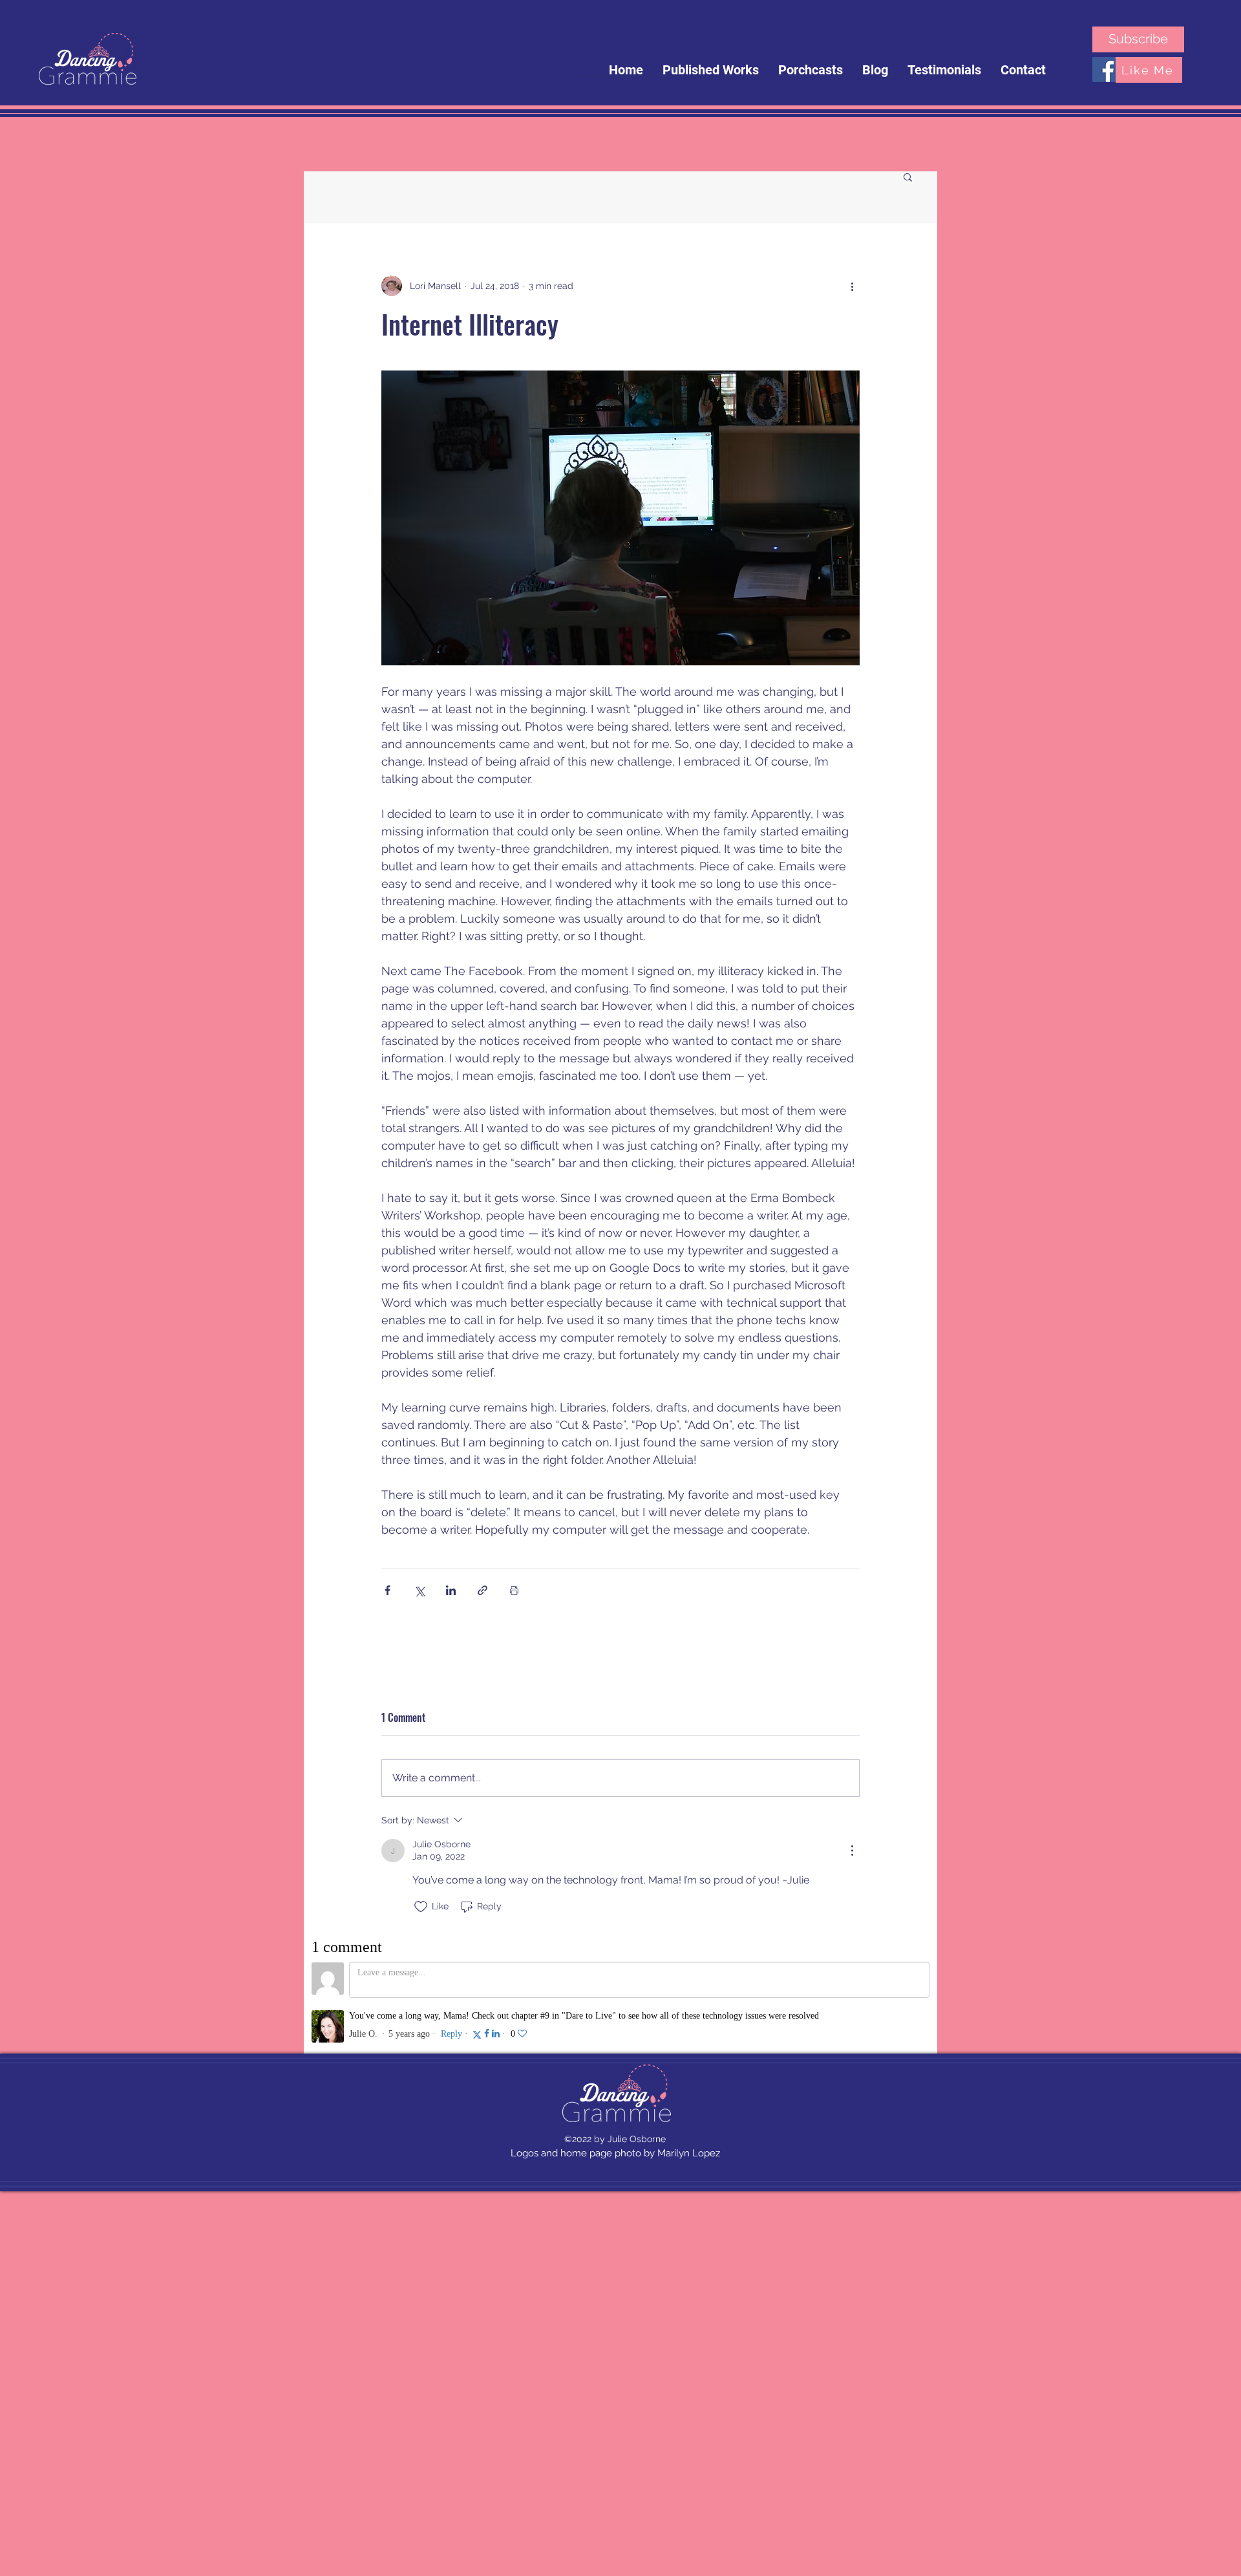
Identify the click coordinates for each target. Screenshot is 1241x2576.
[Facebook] (1105, 70)
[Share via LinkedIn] (451, 1590)
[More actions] (852, 286)
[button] (908, 177)
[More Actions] (852, 1851)
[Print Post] (514, 1590)
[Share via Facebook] (387, 1590)
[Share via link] (483, 1590)
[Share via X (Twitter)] (419, 1590)
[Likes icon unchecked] (421, 1907)
